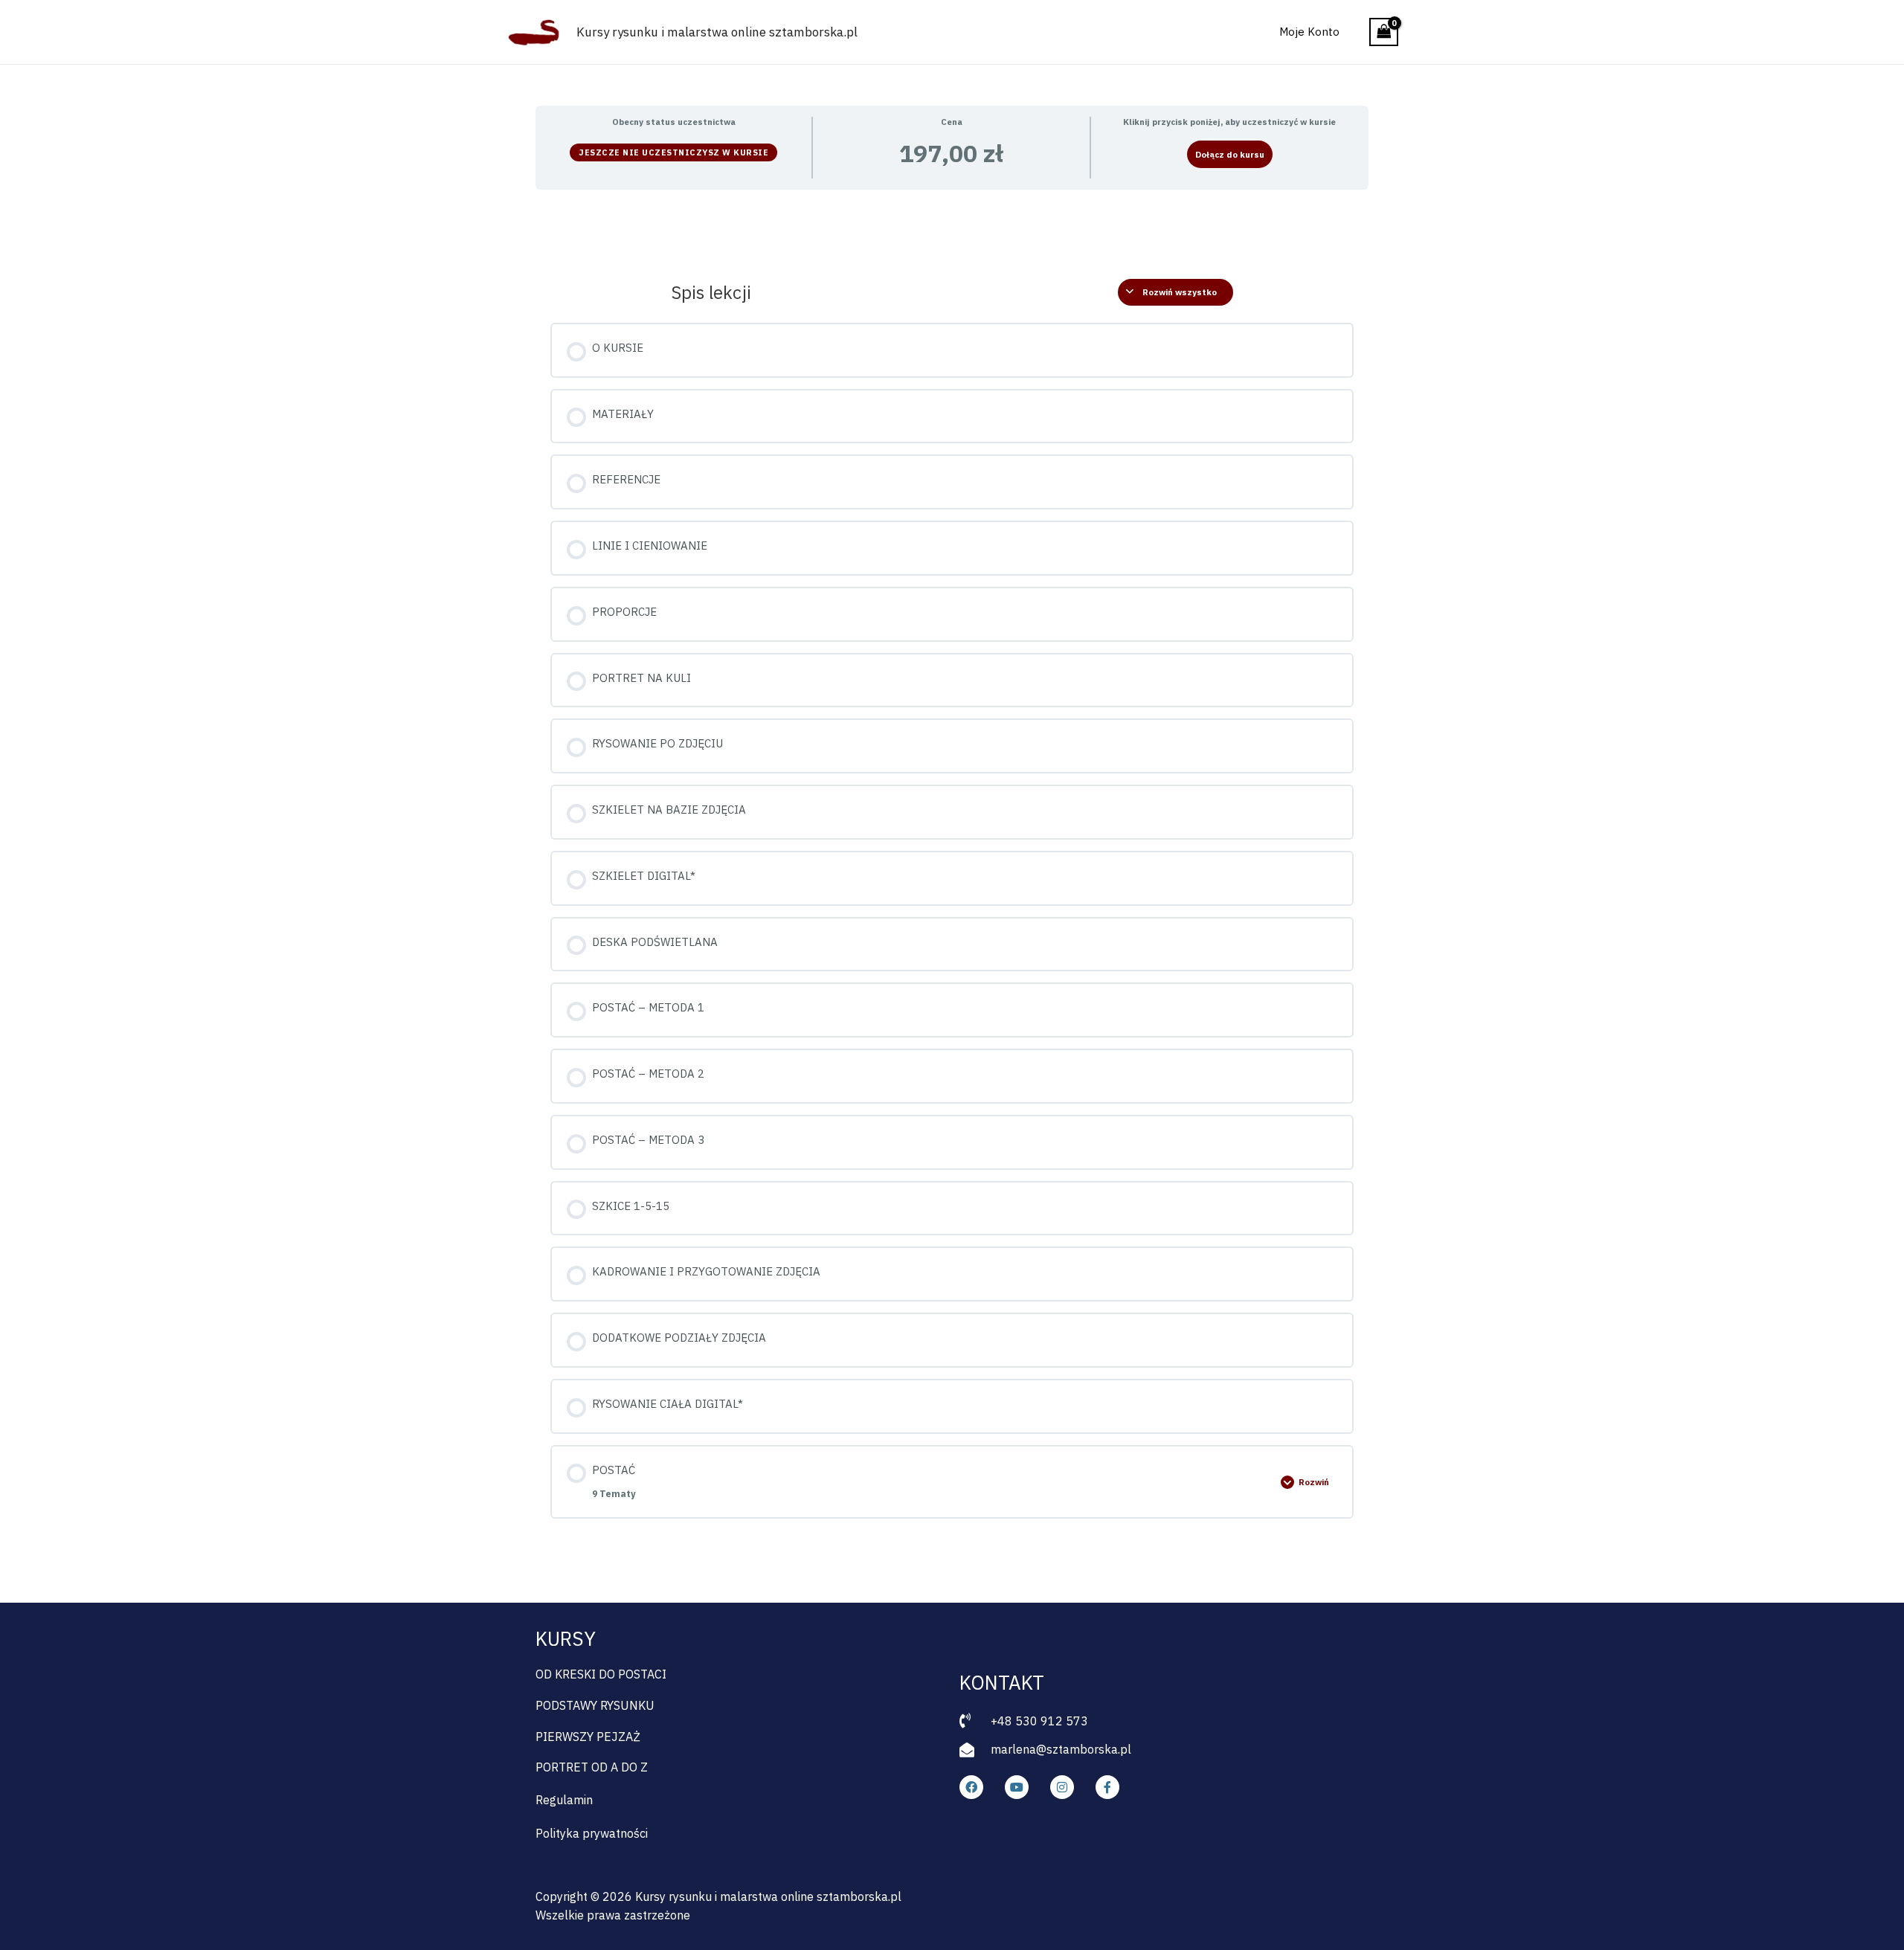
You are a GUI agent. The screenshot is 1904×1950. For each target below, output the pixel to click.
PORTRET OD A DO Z (592, 1767)
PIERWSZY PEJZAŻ (588, 1737)
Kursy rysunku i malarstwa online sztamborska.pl (717, 32)
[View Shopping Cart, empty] (1384, 32)
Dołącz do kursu (1230, 154)
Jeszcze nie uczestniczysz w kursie (673, 152)
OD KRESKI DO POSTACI (601, 1674)
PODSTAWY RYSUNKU (595, 1705)
